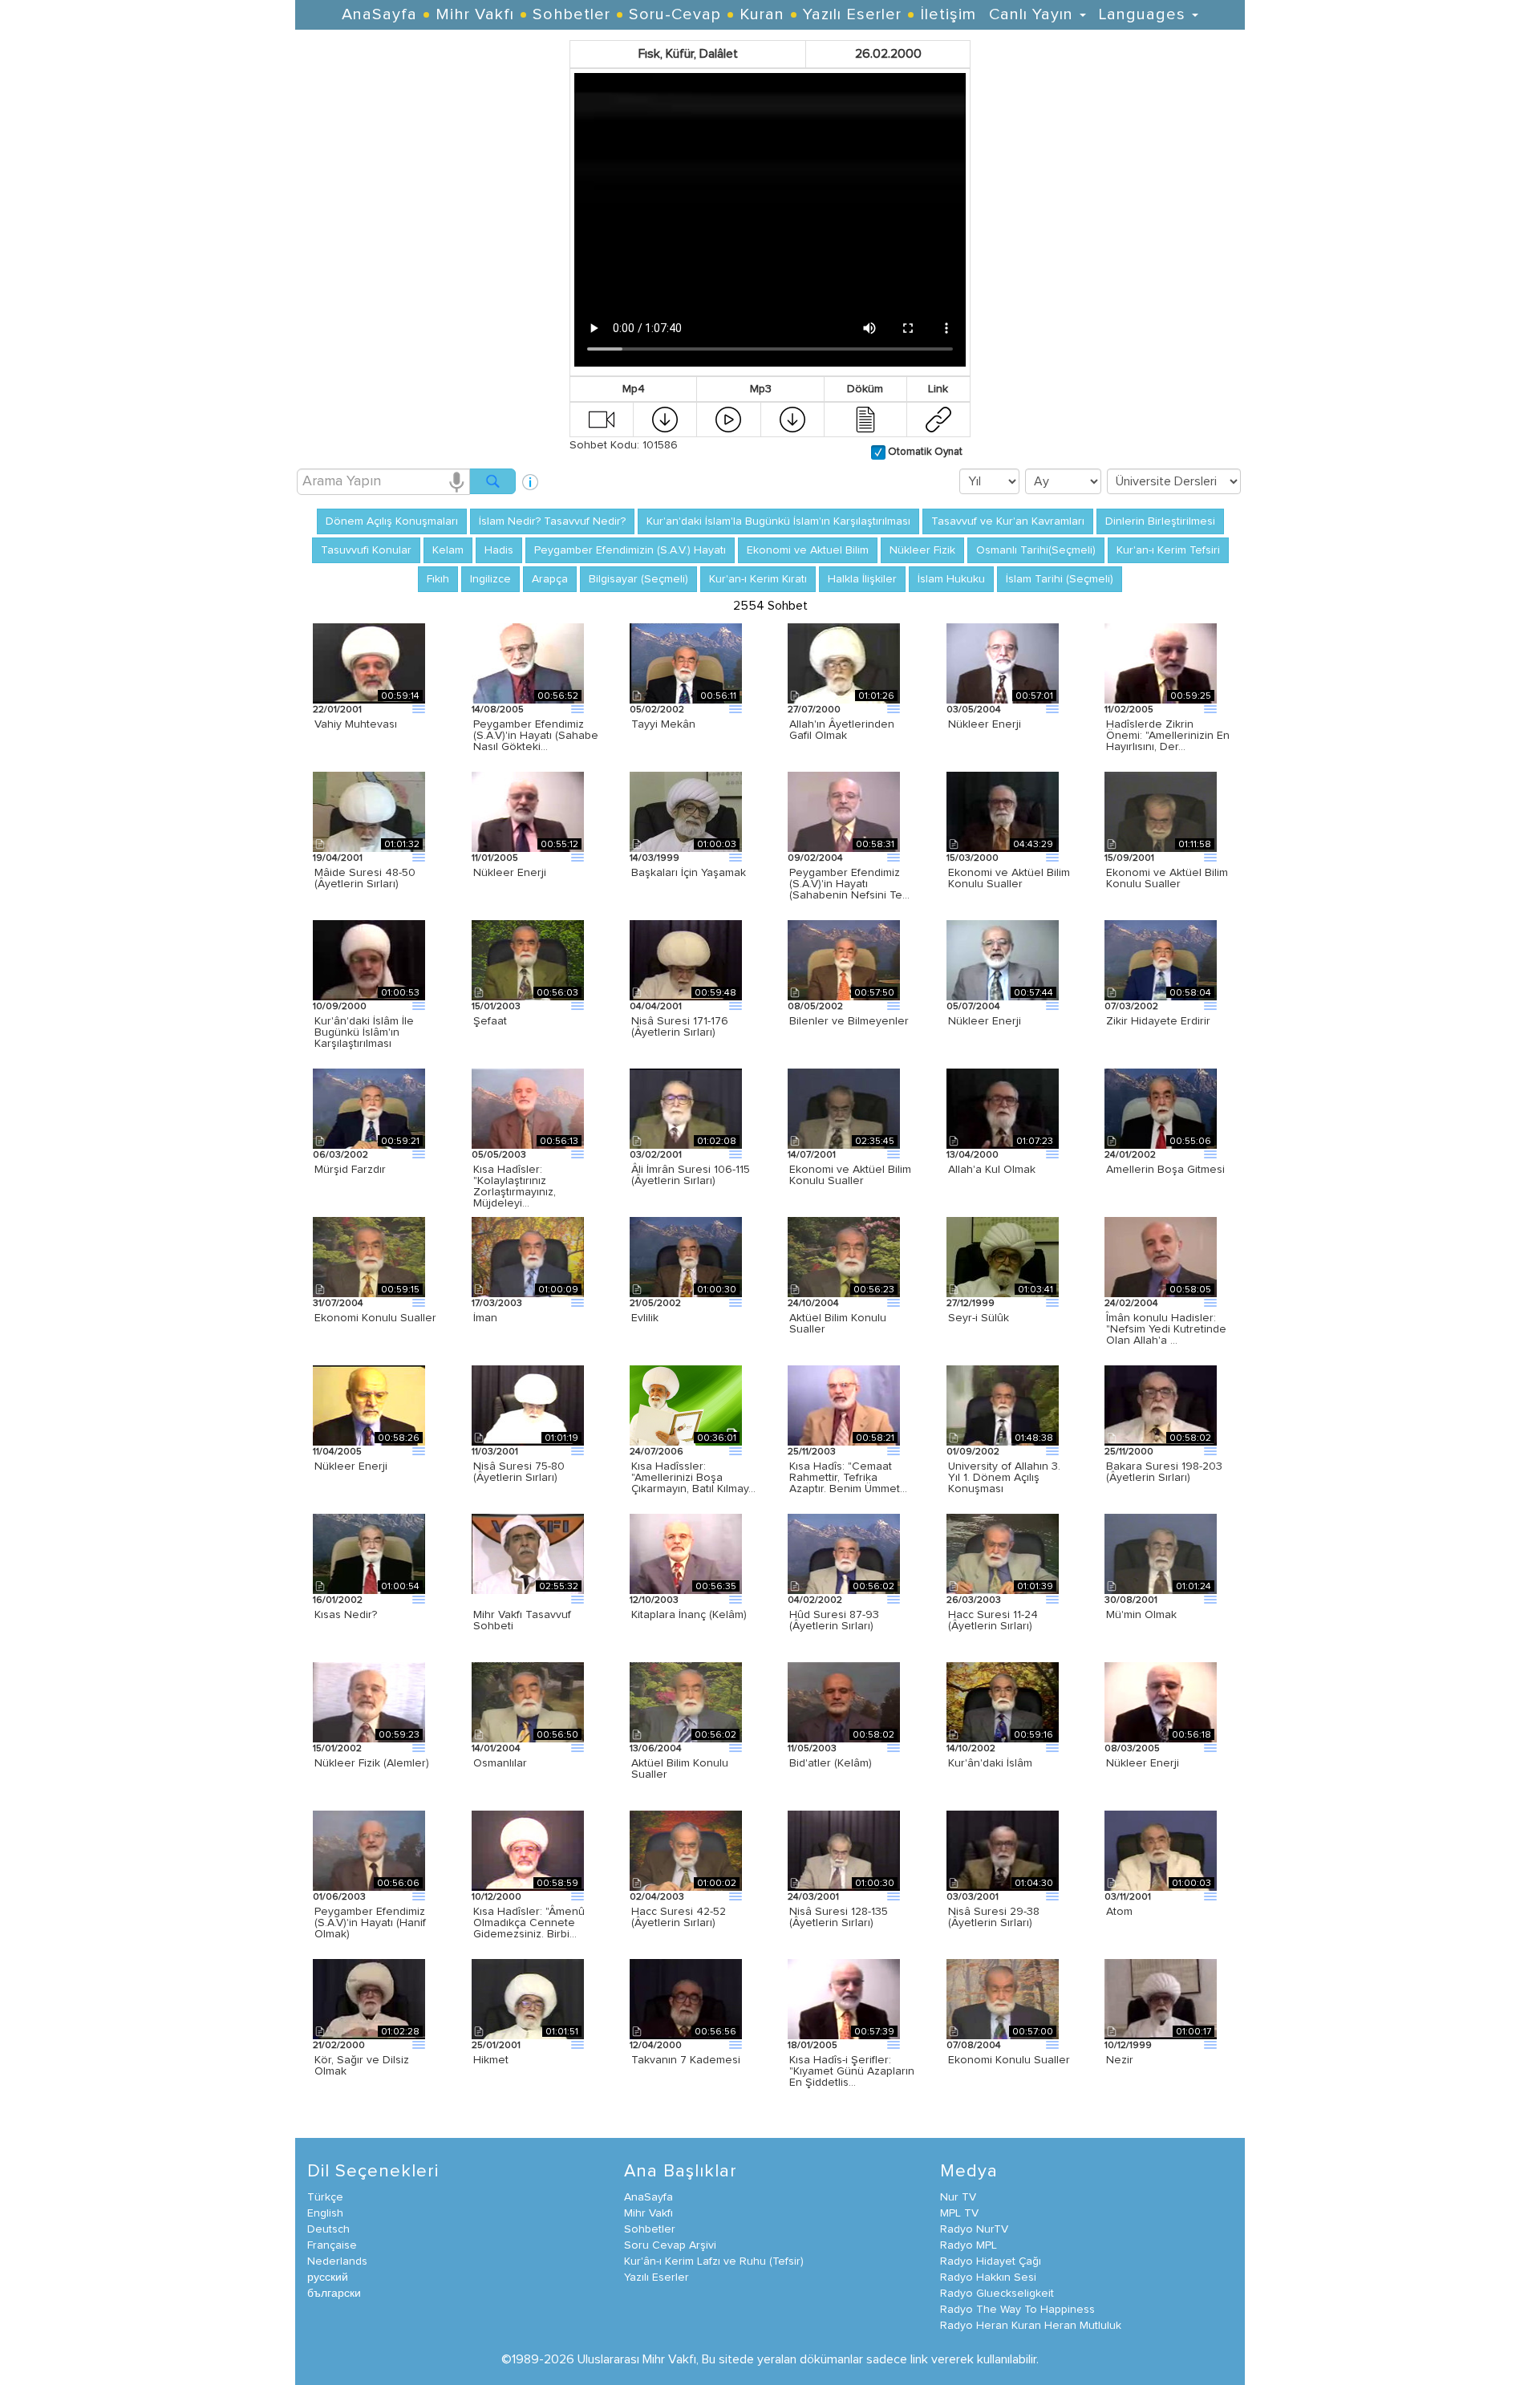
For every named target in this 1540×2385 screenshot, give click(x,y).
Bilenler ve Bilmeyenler (849, 1021)
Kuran (762, 14)
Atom (1119, 1912)
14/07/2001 (812, 1155)
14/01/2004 (496, 1749)
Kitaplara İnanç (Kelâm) (689, 1615)
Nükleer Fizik (922, 550)
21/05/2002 (655, 1304)
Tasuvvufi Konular (366, 550)
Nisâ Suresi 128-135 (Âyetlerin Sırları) (839, 1917)
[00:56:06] (369, 1850)
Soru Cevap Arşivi (670, 2245)
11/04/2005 (337, 1452)
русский (328, 2278)
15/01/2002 (337, 1749)
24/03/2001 (813, 1897)
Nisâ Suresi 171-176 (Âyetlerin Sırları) (680, 1027)
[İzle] (602, 419)
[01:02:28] (369, 1998)
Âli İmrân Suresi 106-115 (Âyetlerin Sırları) (691, 1175)
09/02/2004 (815, 858)
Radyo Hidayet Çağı (991, 2261)
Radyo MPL (969, 2245)
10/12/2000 (496, 1897)
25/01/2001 (496, 2046)
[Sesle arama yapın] (456, 481)
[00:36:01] (686, 1405)
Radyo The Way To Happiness (1017, 2310)
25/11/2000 (1129, 1452)
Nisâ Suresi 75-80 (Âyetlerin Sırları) (519, 1472)
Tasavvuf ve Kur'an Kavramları (1008, 521)
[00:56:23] (844, 1256)
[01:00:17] (1161, 1998)
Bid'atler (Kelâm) (831, 1763)
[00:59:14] (369, 663)
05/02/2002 (657, 710)
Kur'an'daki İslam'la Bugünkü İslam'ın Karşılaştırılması (778, 521)
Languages (1145, 14)
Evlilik (645, 1318)
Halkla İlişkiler (862, 579)
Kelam (448, 550)
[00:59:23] (369, 1702)
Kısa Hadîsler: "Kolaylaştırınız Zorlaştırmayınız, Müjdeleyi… (515, 1186)
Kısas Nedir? (346, 1615)
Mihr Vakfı (475, 14)
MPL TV (959, 2213)
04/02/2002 (815, 1600)
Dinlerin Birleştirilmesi (1160, 521)
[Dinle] (728, 419)
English (325, 2213)
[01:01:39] (1003, 1553)
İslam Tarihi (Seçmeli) (1060, 579)
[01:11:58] (1161, 811)
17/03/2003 (497, 1304)
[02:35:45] (844, 1108)
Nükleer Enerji (985, 724)
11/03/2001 (495, 1452)
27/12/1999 (971, 1304)
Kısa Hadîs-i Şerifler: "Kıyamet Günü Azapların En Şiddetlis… (852, 2071)
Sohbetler (571, 14)
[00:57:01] (1003, 663)
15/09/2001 (1129, 858)
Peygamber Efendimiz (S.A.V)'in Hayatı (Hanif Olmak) (370, 1923)
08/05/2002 (815, 1007)
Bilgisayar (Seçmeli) (638, 579)
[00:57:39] (844, 1998)
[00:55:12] (528, 811)
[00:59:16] (1003, 1702)
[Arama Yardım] (530, 476)
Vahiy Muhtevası (356, 724)
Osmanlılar (500, 1763)
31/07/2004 (338, 1304)
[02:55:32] (528, 1553)
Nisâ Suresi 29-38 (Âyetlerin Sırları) (994, 1917)
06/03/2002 (340, 1155)
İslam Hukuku (951, 579)
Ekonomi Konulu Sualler (375, 1318)
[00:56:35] (686, 1553)
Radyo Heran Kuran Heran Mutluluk (1031, 2326)
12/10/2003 (654, 1600)
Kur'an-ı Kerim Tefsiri (1168, 550)
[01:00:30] (686, 1256)
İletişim (948, 14)
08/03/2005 (1132, 1749)
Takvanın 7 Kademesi (686, 2060)
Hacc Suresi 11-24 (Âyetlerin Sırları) (993, 1620)
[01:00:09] (528, 1256)
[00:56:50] (528, 1702)
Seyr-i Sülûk (979, 1318)
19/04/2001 (338, 858)
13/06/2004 (656, 1749)
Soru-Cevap (675, 14)
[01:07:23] (1003, 1108)
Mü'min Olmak (1141, 1615)
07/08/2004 (974, 2046)
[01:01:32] (369, 811)
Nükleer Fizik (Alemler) (372, 1763)
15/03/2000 (973, 858)
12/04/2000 (656, 2046)
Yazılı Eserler (852, 14)
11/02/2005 (1129, 710)
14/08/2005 (498, 710)
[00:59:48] (686, 959)
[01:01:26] (844, 663)
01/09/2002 (973, 1452)
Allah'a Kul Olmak (992, 1170)
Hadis (499, 550)
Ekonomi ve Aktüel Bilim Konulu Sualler (1009, 878)
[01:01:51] (528, 1998)
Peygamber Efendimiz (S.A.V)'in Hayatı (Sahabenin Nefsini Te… (849, 884)
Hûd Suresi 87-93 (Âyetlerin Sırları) (834, 1620)
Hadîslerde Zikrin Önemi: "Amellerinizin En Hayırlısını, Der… (1168, 736)
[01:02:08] (686, 1108)
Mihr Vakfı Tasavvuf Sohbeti (522, 1620)
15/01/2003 (496, 1007)
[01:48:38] (1003, 1405)
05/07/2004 (973, 1007)
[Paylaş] (938, 419)
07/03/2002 (1131, 1007)
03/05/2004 (974, 710)
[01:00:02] (686, 1850)
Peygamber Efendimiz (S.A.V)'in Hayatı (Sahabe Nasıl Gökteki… (536, 736)
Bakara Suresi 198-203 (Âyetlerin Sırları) (1164, 1472)
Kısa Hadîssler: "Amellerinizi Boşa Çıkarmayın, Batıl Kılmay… (693, 1478)
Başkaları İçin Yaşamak (689, 873)
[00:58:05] (1161, 1256)
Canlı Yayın (1033, 14)
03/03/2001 (973, 1897)
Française (332, 2245)
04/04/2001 (656, 1007)
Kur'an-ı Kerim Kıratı (758, 579)
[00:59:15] (369, 1256)
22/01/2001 (337, 710)
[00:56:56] (686, 1998)
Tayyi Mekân (663, 724)
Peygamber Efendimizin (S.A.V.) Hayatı (630, 550)
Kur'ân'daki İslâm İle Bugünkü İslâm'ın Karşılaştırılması (364, 1032)
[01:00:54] (369, 1553)
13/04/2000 (973, 1155)
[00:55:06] (1161, 1108)
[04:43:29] (1003, 811)
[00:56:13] (528, 1108)
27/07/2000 (814, 710)
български (334, 2294)
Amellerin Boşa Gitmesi (1165, 1170)
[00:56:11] (686, 663)
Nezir (1120, 2060)
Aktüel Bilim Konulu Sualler (838, 1324)
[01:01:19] (528, 1405)
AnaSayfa (379, 14)
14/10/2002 (971, 1749)
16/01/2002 (338, 1600)
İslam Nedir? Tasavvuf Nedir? (552, 521)
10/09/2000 (340, 1007)
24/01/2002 (1130, 1155)
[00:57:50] (844, 959)
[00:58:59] (528, 1850)
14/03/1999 (654, 858)
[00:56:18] (1161, 1702)
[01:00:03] (686, 811)
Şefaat (490, 1021)
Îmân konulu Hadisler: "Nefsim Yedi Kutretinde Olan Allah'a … (1166, 1329)
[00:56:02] (844, 1553)
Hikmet (491, 2060)
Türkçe (325, 2197)
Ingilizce (490, 579)
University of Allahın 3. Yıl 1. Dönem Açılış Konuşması (1004, 1478)
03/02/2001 (656, 1155)
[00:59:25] (1161, 663)
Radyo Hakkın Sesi (988, 2278)
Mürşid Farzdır (350, 1170)
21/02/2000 (339, 2046)
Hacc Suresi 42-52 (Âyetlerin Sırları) (679, 1917)
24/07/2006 (657, 1452)
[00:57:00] (1003, 1998)
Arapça (550, 579)
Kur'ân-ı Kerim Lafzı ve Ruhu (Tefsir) (714, 2261)
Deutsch (328, 2229)
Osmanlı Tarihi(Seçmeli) (1036, 550)
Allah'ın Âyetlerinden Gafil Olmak (842, 730)
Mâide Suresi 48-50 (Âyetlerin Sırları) (365, 878)
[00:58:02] (1161, 1405)
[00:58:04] (1161, 959)
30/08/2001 (1131, 1600)
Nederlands (337, 2261)
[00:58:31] (844, 811)
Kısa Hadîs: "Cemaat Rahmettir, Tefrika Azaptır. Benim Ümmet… (848, 1478)
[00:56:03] (528, 959)
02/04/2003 (657, 1897)
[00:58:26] (369, 1405)
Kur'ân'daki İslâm (990, 1763)
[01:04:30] (1003, 1850)
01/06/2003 (339, 1897)
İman (485, 1318)
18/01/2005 (813, 2046)
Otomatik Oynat (924, 452)
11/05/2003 (812, 1749)
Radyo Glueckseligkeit (997, 2294)
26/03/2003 (974, 1600)
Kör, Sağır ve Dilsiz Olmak (362, 2066)
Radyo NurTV (974, 2229)
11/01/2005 (495, 858)
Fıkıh (438, 579)
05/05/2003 (499, 1155)
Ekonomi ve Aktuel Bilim (808, 550)
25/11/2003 (812, 1452)
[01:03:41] (1003, 1256)
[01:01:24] (1161, 1553)
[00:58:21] (844, 1405)
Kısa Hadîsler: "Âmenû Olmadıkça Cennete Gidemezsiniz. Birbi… (529, 1923)
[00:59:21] (369, 1108)
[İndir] (665, 419)
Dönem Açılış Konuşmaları (392, 521)
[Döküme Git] (865, 419)
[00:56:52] (528, 663)
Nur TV (958, 2197)
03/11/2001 (1128, 1897)
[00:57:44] (1003, 959)
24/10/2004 (813, 1304)
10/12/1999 (1128, 2046)
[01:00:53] (369, 959)
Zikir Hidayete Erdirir (1158, 1021)
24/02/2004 (1131, 1304)
